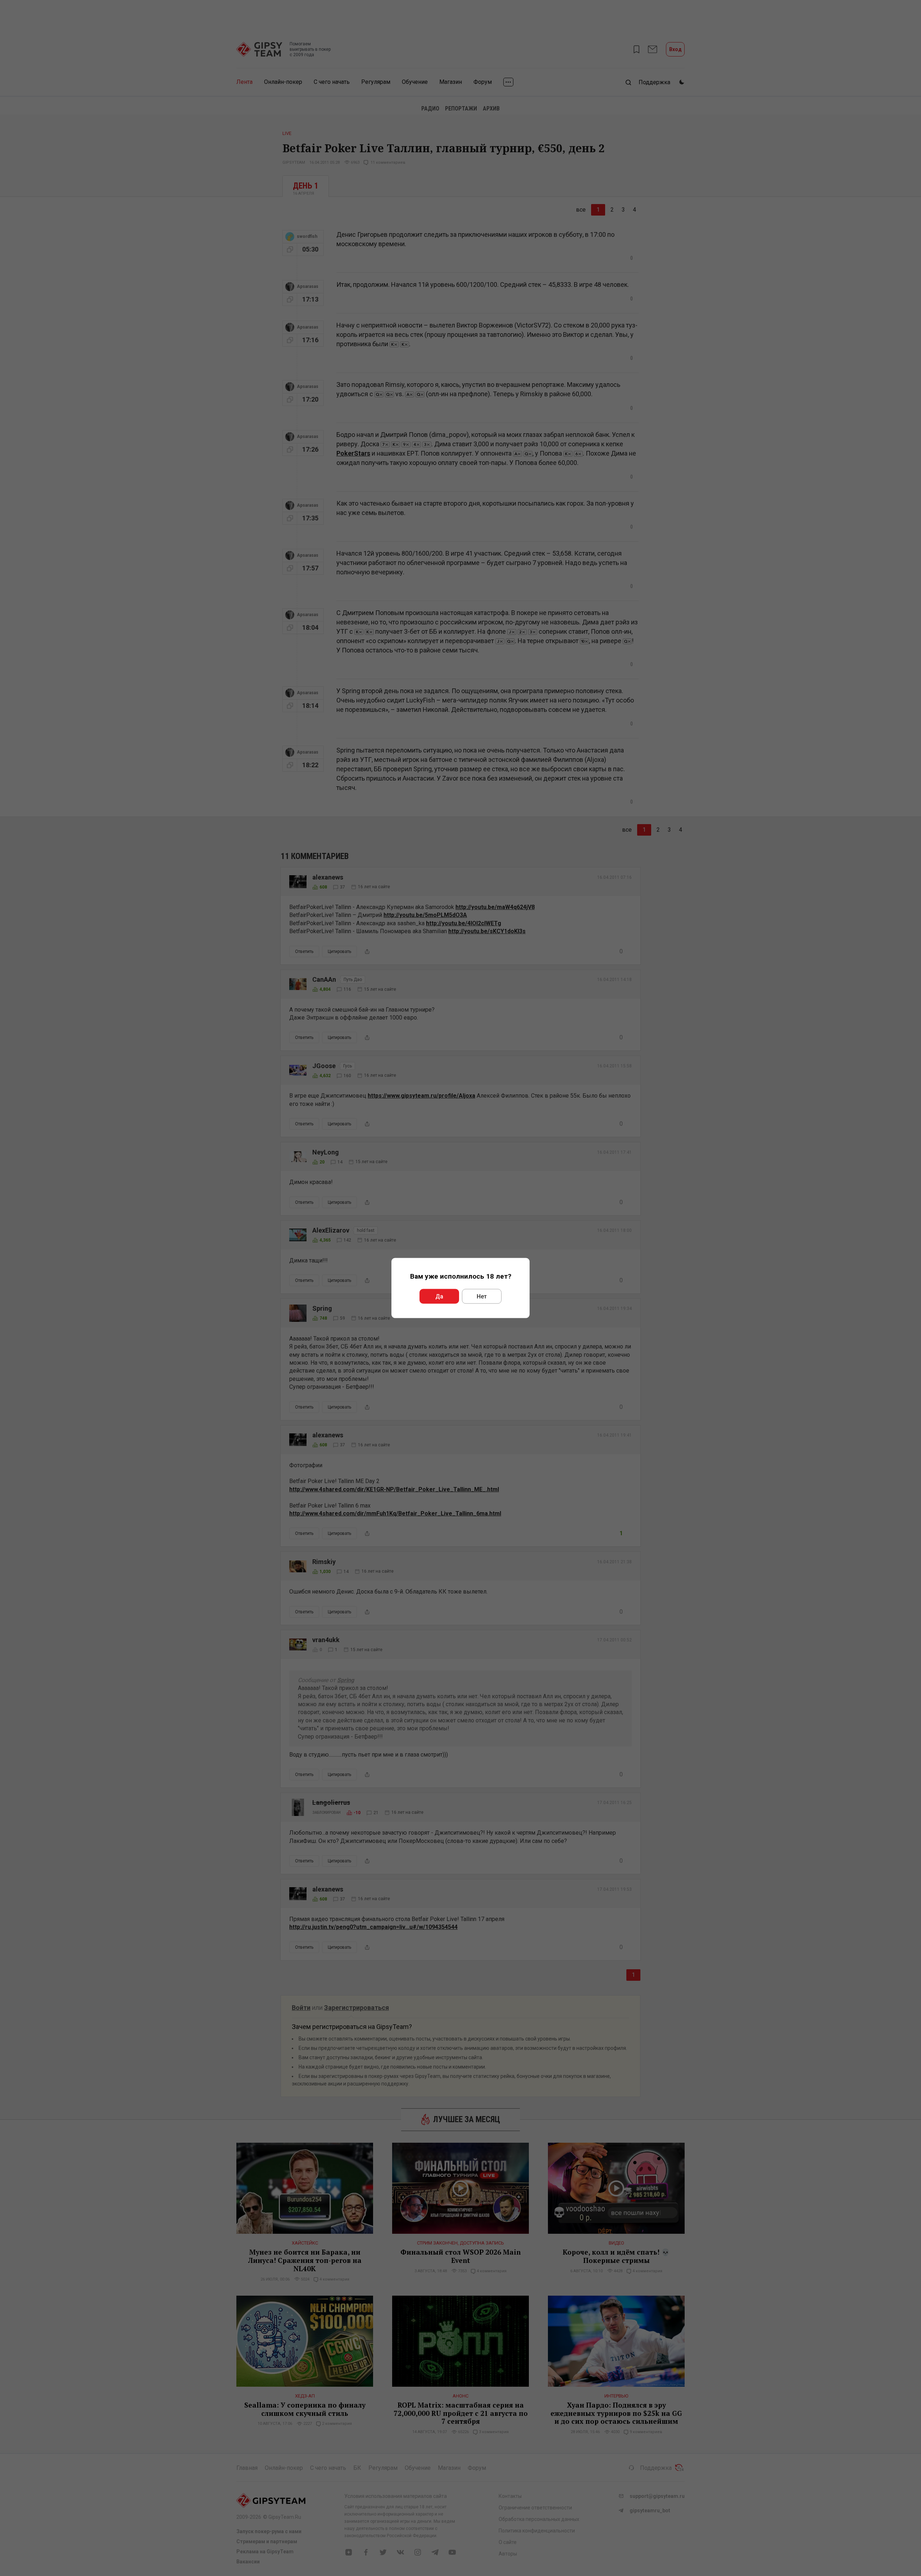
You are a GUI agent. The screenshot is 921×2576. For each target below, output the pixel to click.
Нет (482, 1296)
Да (439, 1296)
